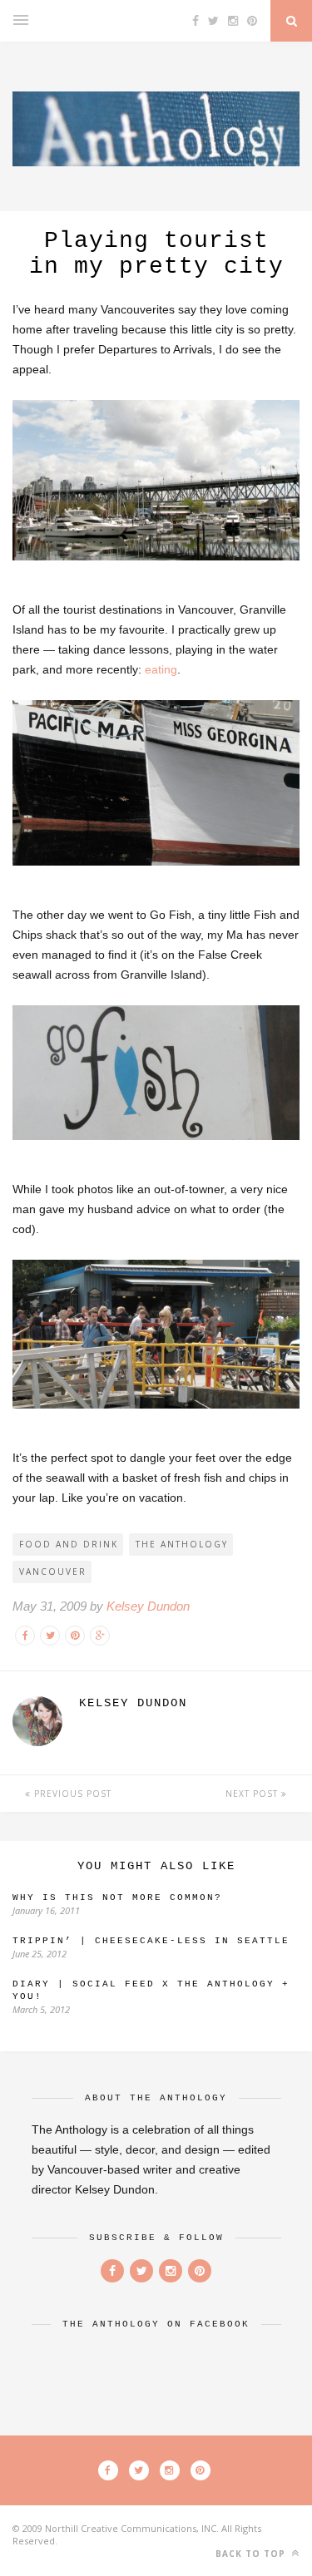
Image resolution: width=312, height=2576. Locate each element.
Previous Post (71, 1794)
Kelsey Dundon (148, 1606)
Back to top (252, 2554)
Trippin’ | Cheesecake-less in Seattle (151, 1941)
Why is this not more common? (117, 1897)
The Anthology (182, 1544)
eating (161, 669)
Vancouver (53, 1572)
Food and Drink (69, 1544)
